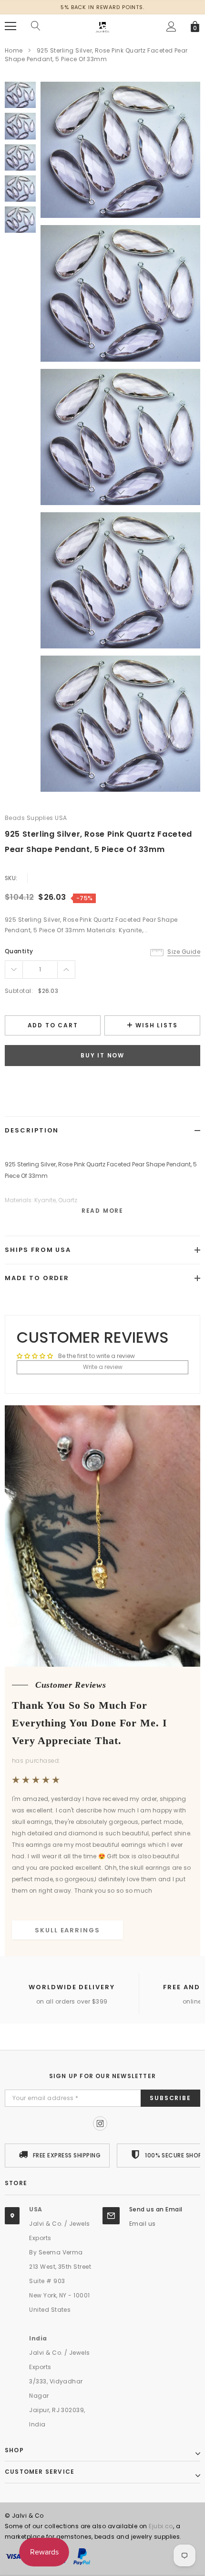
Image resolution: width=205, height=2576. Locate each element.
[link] (20, 95)
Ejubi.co (161, 2526)
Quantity (19, 951)
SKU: (11, 878)
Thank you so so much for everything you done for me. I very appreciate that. (90, 1723)
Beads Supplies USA (36, 818)
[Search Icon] (36, 26)
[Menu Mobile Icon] (10, 26)
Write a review (103, 1367)
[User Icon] (171, 27)
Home (14, 50)
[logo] (102, 26)
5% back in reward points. (102, 7)
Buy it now (102, 1055)
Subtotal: (19, 991)
